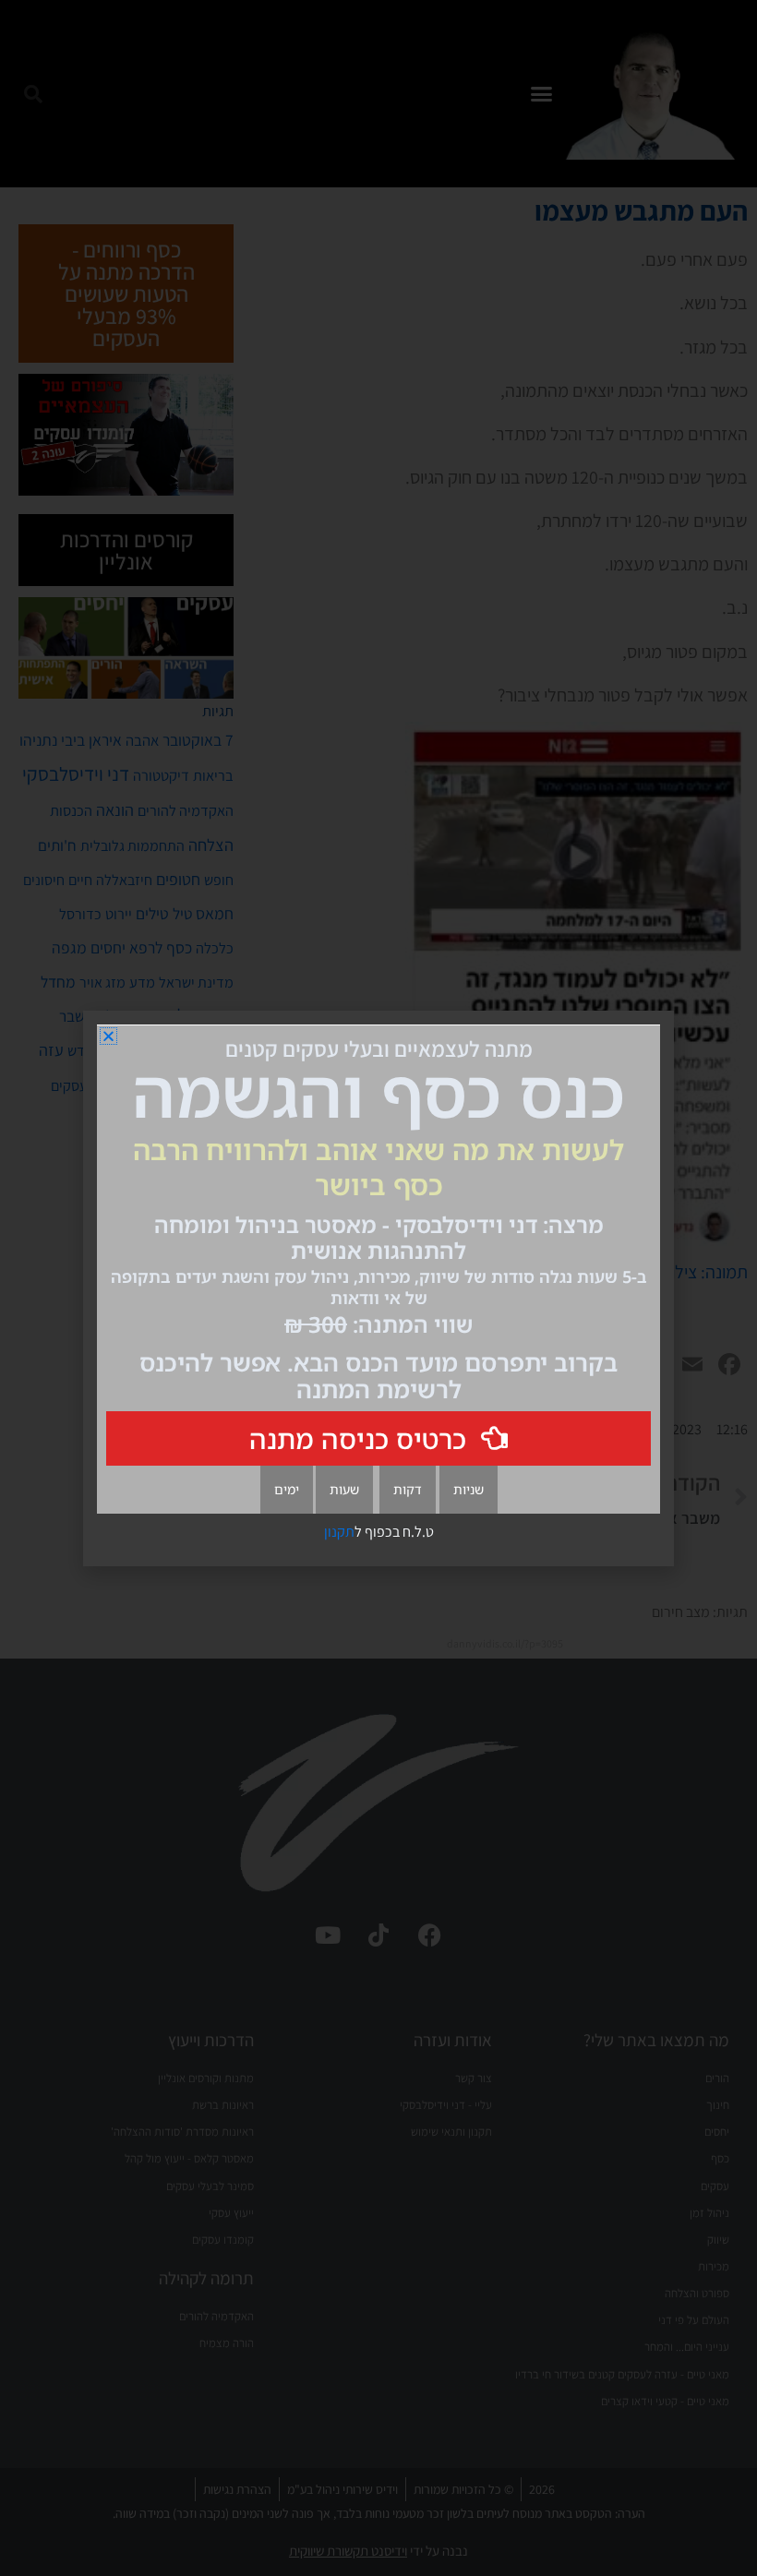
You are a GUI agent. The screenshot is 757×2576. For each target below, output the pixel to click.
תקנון (339, 1532)
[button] (108, 1036)
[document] (378, 1288)
